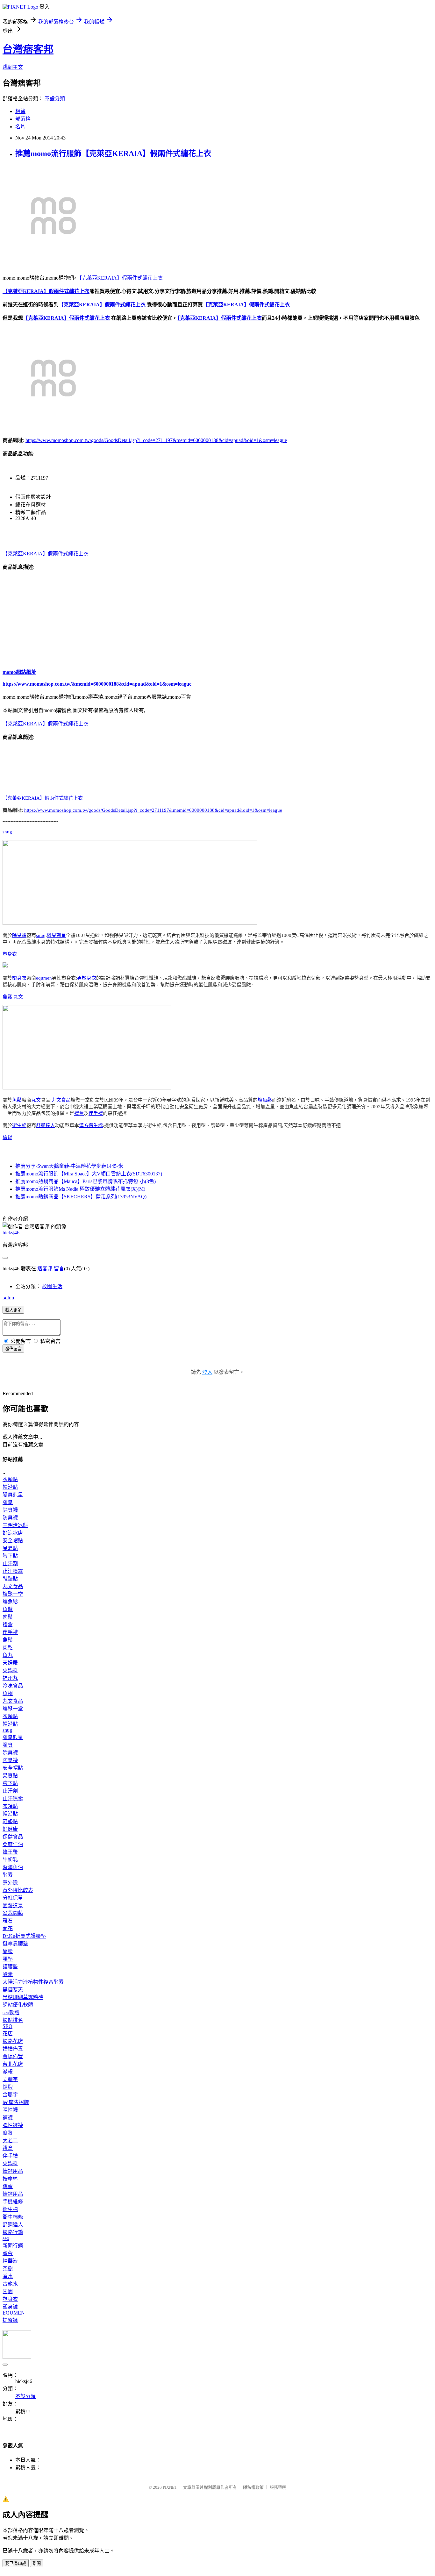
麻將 (8, 2133)
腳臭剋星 (56, 935)
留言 (59, 1269)
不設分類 (55, 99)
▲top (8, 1298)
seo (6, 2238)
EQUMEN (14, 2313)
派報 (8, 2072)
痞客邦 (45, 1269)
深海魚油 (13, 1867)
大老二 (10, 2141)
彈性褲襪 (13, 2125)
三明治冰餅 (15, 1525)
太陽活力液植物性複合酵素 (33, 1982)
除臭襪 (19, 935)
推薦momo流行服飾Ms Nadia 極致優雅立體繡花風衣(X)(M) (80, 1189)
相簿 (20, 111)
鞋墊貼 (10, 1579)
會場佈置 (13, 2056)
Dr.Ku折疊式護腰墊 (24, 1936)
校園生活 (52, 1286)
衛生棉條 (13, 2217)
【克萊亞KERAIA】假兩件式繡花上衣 (120, 278)
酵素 (8, 1875)
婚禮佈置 (13, 2049)
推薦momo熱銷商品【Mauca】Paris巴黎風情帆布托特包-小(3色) (86, 1181)
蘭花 (8, 1928)
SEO (7, 2026)
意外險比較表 (18, 1890)
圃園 (8, 2291)
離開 (37, 2563)
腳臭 (8, 1502)
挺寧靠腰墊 (15, 1944)
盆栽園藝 (13, 1913)
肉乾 (8, 1648)
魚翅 (8, 1693)
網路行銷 (13, 2232)
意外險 (10, 1883)
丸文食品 (61, 1100)
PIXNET (170, 2487)
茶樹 (8, 2269)
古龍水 (10, 2284)
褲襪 (8, 2118)
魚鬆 (7, 997)
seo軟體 (11, 2012)
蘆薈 (8, 2253)
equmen (44, 978)
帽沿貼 (10, 1487)
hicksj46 (11, 1233)
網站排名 (13, 2020)
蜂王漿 (10, 1852)
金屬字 (10, 2095)
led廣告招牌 (16, 2102)
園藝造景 (13, 1905)
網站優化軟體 (18, 2005)
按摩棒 (10, 2179)
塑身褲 (10, 2307)
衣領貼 (10, 1479)
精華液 (10, 2261)
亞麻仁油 (13, 1844)
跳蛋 (8, 2186)
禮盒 (79, 1113)
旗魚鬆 (265, 1100)
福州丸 (10, 1678)
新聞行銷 (13, 2246)
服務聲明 (278, 2487)
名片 (20, 127)
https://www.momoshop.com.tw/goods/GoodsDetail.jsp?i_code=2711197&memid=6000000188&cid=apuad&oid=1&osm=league (156, 440)
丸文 (18, 997)
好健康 (10, 1829)
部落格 (23, 119)
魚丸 (8, 1655)
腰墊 (8, 1959)
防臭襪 (10, 1518)
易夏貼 (10, 1548)
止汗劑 (10, 1563)
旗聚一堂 (13, 1594)
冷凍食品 (13, 1686)
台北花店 (13, 2064)
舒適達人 (46, 1125)
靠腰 (8, 1951)
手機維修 (13, 2202)
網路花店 (13, 2041)
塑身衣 (10, 954)
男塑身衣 (87, 978)
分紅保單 (13, 1898)
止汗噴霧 (13, 1571)
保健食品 (13, 1837)
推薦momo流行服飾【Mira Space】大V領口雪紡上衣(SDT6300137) (89, 1174)
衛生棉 (19, 1125)
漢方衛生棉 (91, 1125)
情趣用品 (13, 2171)
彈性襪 (10, 2110)
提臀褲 (10, 2320)
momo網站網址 (19, 672)
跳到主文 (13, 67)
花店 (8, 2034)
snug (7, 832)
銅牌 (8, 2087)
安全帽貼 (13, 1541)
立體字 (10, 2079)
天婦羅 (10, 1663)
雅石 (8, 1921)
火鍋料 (10, 1670)
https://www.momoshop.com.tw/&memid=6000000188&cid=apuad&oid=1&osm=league (97, 684)
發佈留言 (13, 1349)
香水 (8, 2276)
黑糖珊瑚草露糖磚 (23, 1997)
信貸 (7, 1138)
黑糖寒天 (13, 1990)
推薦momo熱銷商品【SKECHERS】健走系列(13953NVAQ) (81, 1197)
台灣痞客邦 (28, 49)
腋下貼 (10, 1556)
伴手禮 (96, 1113)
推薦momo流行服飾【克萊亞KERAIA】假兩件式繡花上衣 (113, 153)
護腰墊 (10, 1967)
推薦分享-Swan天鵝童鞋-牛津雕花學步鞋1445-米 (69, 1166)
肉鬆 (8, 1617)
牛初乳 (10, 1860)
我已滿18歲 (16, 2563)
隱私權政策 (253, 2487)
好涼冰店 (13, 1533)
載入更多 (13, 1310)
